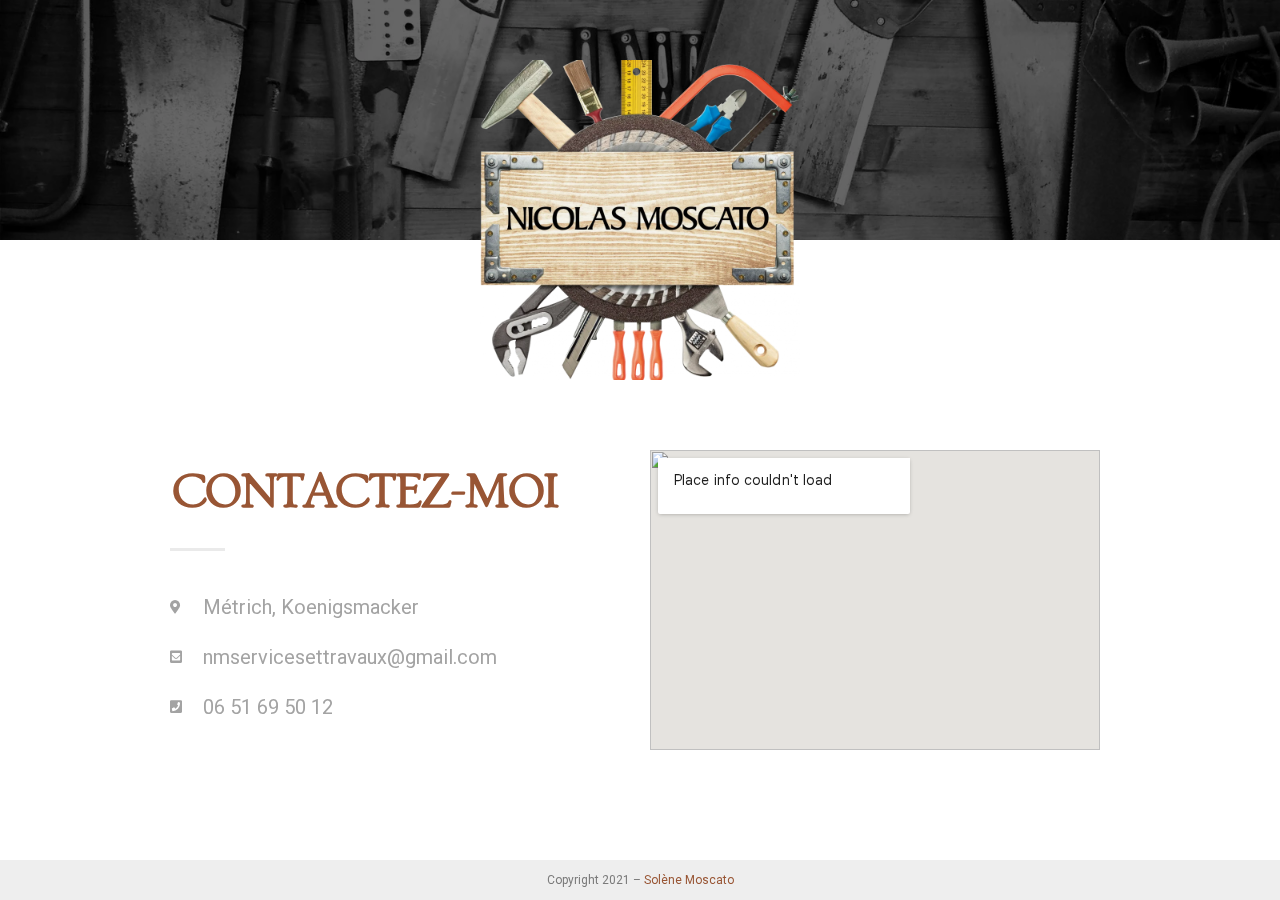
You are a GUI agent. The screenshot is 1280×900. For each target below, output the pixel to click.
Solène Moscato (689, 880)
